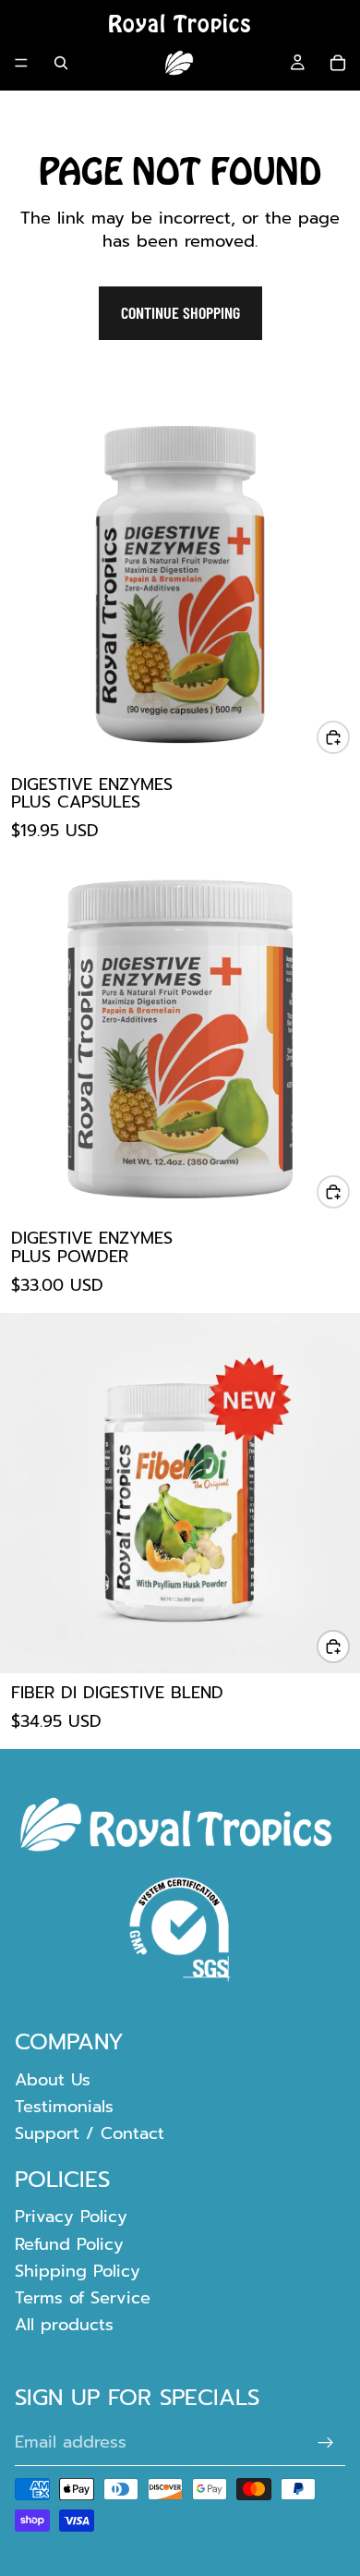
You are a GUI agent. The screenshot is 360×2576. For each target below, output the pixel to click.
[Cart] (338, 63)
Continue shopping (180, 312)
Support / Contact (90, 2134)
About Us (53, 2080)
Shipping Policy (78, 2271)
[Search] (61, 63)
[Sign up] (326, 2443)
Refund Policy (69, 2244)
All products (64, 2326)
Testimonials (64, 2108)
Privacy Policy (71, 2218)
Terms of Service (83, 2298)
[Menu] (21, 63)
